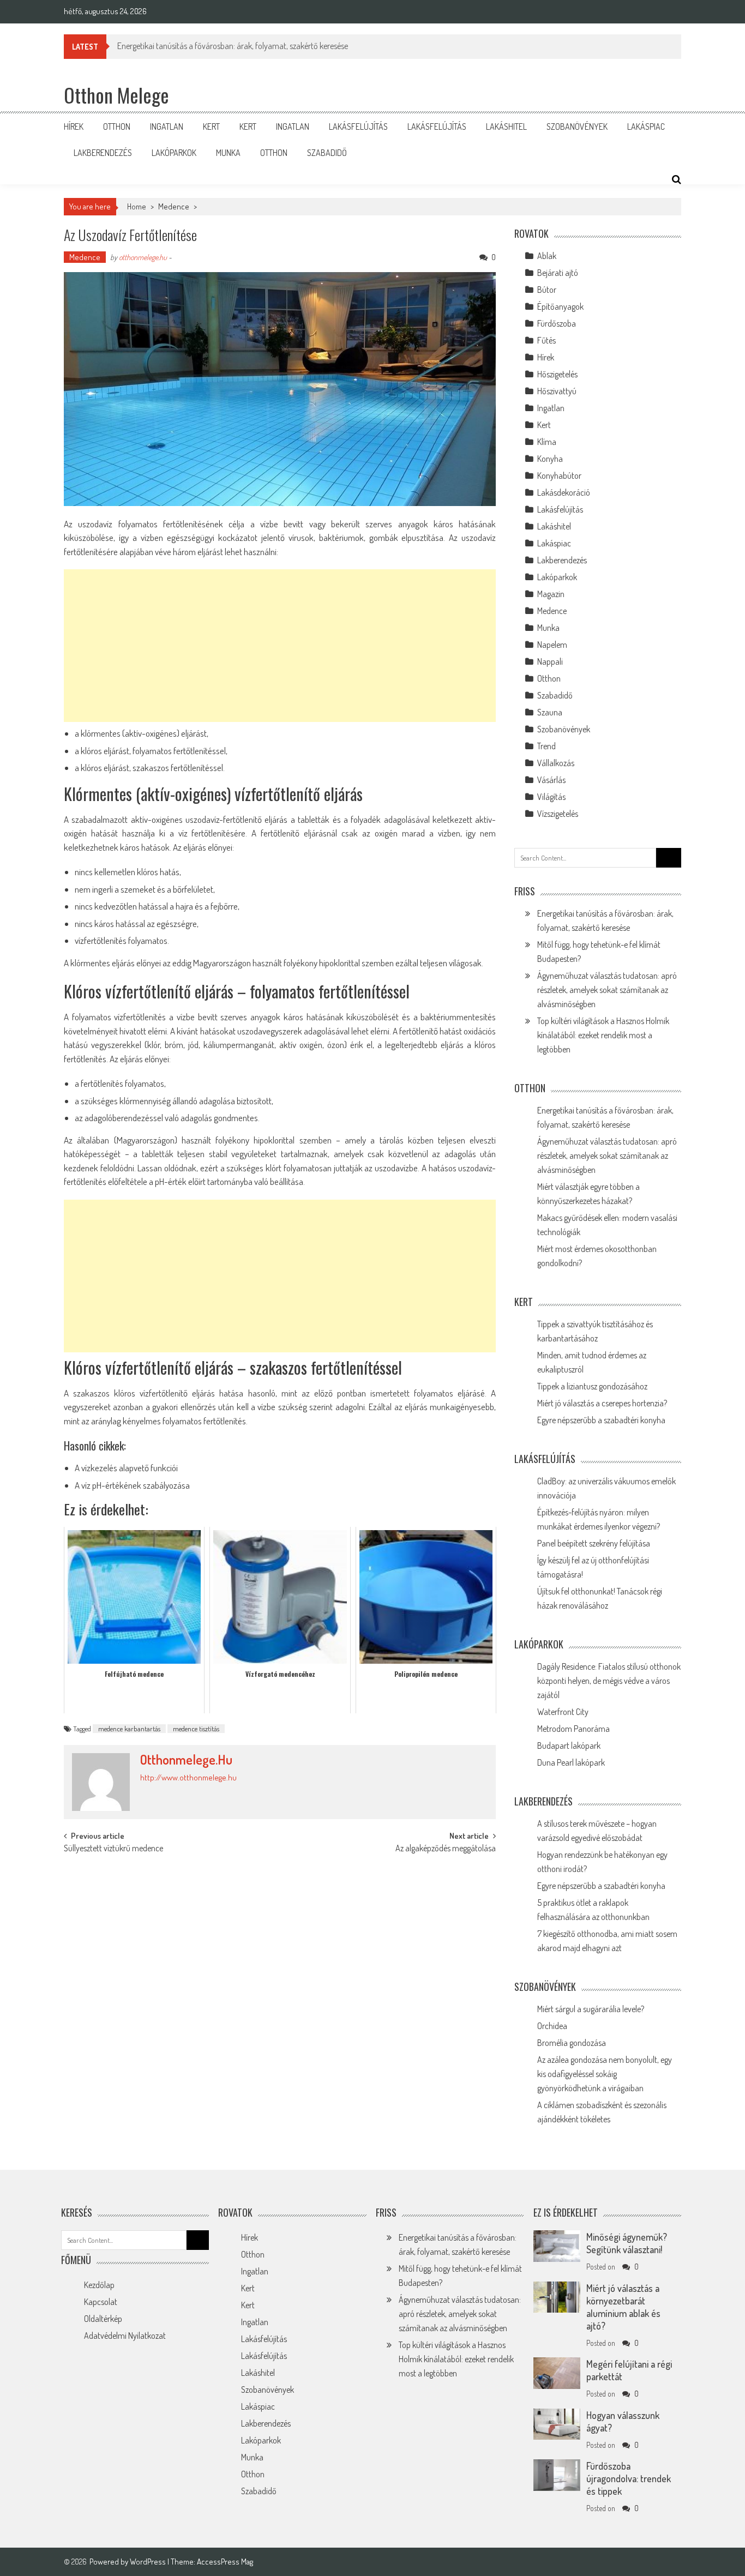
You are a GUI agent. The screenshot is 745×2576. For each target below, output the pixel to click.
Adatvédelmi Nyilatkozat (125, 2336)
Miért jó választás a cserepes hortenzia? (602, 1403)
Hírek (74, 127)
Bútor (547, 290)
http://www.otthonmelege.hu (188, 1777)
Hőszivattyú (557, 391)
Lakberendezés (103, 153)
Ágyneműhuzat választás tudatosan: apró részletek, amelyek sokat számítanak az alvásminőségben (607, 990)
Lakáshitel (506, 127)
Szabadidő (327, 153)
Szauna (550, 712)
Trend (546, 746)
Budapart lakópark (569, 1746)
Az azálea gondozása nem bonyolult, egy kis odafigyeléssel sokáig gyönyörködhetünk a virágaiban (605, 2074)
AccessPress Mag (225, 2562)
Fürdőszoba (557, 323)
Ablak (547, 256)
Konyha (550, 459)
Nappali (550, 661)
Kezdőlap (99, 2285)
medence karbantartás (129, 1729)
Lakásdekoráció (564, 492)
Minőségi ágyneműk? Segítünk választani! (627, 2243)
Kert (211, 127)
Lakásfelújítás (358, 127)
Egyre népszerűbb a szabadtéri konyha (601, 1420)
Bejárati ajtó (558, 273)
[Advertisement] (280, 646)
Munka (228, 153)
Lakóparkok (174, 153)
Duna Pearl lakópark (571, 1762)
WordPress (149, 2562)
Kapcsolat (101, 2302)
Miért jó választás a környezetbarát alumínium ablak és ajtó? (623, 2307)
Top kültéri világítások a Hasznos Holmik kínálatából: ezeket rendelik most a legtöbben (603, 1035)
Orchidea (552, 2026)
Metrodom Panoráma (573, 1729)
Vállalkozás (556, 763)
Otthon (117, 127)
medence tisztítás (196, 1729)
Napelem (552, 645)
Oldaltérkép (103, 2319)
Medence (174, 206)
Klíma (547, 442)
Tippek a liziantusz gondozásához (592, 1386)
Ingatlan (167, 127)
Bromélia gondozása (572, 2043)
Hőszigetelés (557, 374)
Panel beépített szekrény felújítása (594, 1543)
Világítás (551, 797)
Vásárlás (551, 780)
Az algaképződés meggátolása (446, 1849)
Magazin (551, 594)
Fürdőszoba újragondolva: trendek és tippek (629, 2478)
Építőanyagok (560, 306)
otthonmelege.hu (143, 257)
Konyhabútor (559, 476)
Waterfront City (563, 1712)
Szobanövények (577, 127)
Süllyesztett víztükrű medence (113, 1849)
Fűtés (546, 340)
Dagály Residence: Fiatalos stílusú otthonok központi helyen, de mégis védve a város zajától (609, 1681)
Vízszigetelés (558, 814)
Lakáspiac (646, 127)
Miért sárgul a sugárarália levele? (591, 2009)
